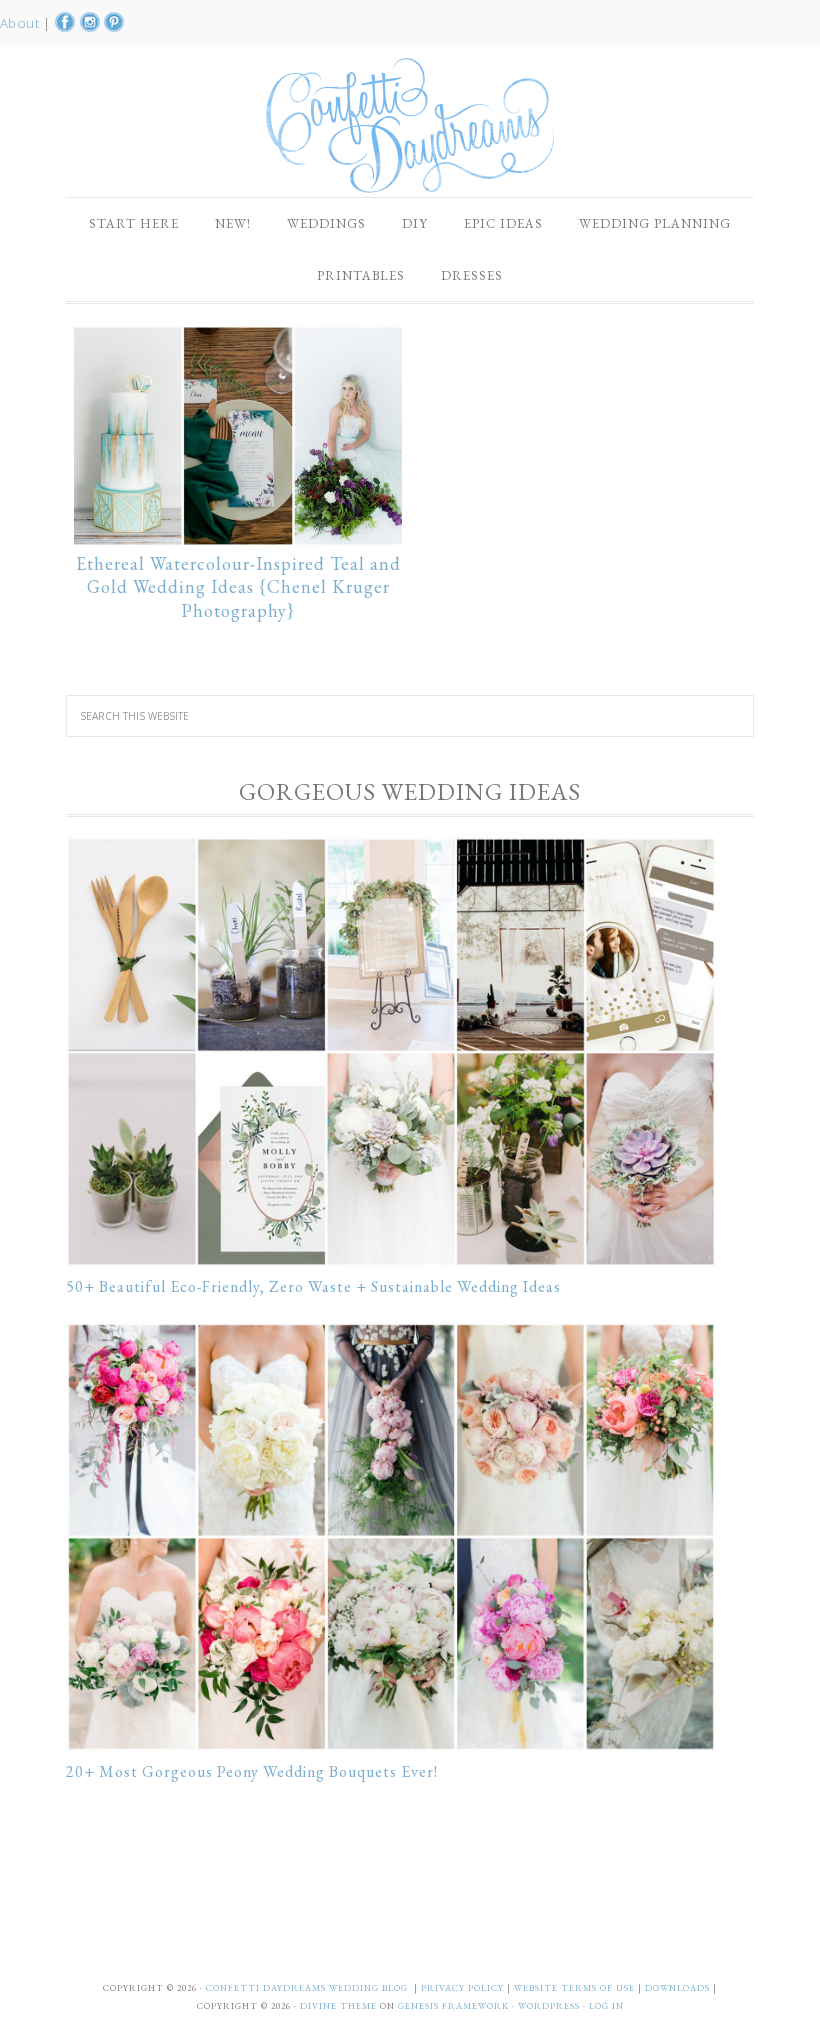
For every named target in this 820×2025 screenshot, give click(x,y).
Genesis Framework (453, 2006)
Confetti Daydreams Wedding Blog (410, 125)
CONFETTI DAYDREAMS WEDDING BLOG (307, 1988)
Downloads (679, 1988)
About (21, 23)
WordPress (549, 2006)
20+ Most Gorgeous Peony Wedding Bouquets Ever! (252, 1771)
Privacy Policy (464, 1988)
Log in (606, 2006)
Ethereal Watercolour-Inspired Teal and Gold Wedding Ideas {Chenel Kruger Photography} (238, 587)
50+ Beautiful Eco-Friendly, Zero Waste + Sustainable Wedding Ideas (313, 1286)
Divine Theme (338, 2006)
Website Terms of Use (576, 1988)
